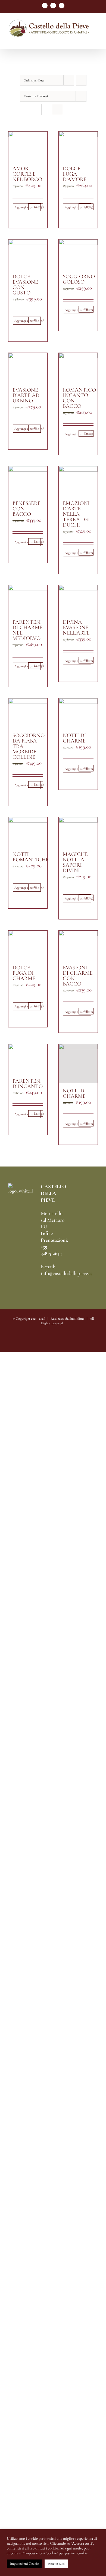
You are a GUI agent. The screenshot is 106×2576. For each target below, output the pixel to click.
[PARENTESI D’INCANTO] (28, 1058)
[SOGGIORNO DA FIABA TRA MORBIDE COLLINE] (28, 713)
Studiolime (77, 1319)
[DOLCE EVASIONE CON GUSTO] (28, 254)
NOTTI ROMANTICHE (31, 857)
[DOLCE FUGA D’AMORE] (78, 146)
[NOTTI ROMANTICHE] (28, 832)
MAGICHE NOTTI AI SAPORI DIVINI (75, 862)
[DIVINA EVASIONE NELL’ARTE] (78, 599)
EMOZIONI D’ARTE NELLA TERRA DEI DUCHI (76, 514)
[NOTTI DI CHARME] (78, 713)
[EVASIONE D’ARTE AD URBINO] (28, 367)
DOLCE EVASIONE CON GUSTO (25, 285)
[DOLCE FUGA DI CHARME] (28, 945)
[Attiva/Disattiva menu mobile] (96, 40)
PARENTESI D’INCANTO (28, 1084)
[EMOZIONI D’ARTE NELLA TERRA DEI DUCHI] (78, 481)
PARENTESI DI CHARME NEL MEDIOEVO (27, 630)
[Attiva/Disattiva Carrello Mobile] (86, 40)
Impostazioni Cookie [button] (24, 2564)
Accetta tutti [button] (56, 2564)
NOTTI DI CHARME (74, 738)
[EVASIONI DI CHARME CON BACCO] (78, 945)
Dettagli (39, 207)
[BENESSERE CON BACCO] (28, 481)
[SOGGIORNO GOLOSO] (78, 254)
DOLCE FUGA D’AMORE (75, 174)
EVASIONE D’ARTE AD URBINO (26, 395)
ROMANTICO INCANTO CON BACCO (79, 398)
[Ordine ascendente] (81, 80)
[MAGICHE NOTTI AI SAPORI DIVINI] (78, 832)
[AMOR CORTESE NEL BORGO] (28, 146)
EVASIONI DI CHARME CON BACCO (78, 976)
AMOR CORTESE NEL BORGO (27, 174)
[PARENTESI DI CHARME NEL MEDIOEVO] (28, 599)
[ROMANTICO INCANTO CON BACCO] (78, 367)
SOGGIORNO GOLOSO (79, 279)
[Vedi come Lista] (57, 109)
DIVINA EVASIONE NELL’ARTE (76, 627)
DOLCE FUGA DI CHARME (24, 973)
